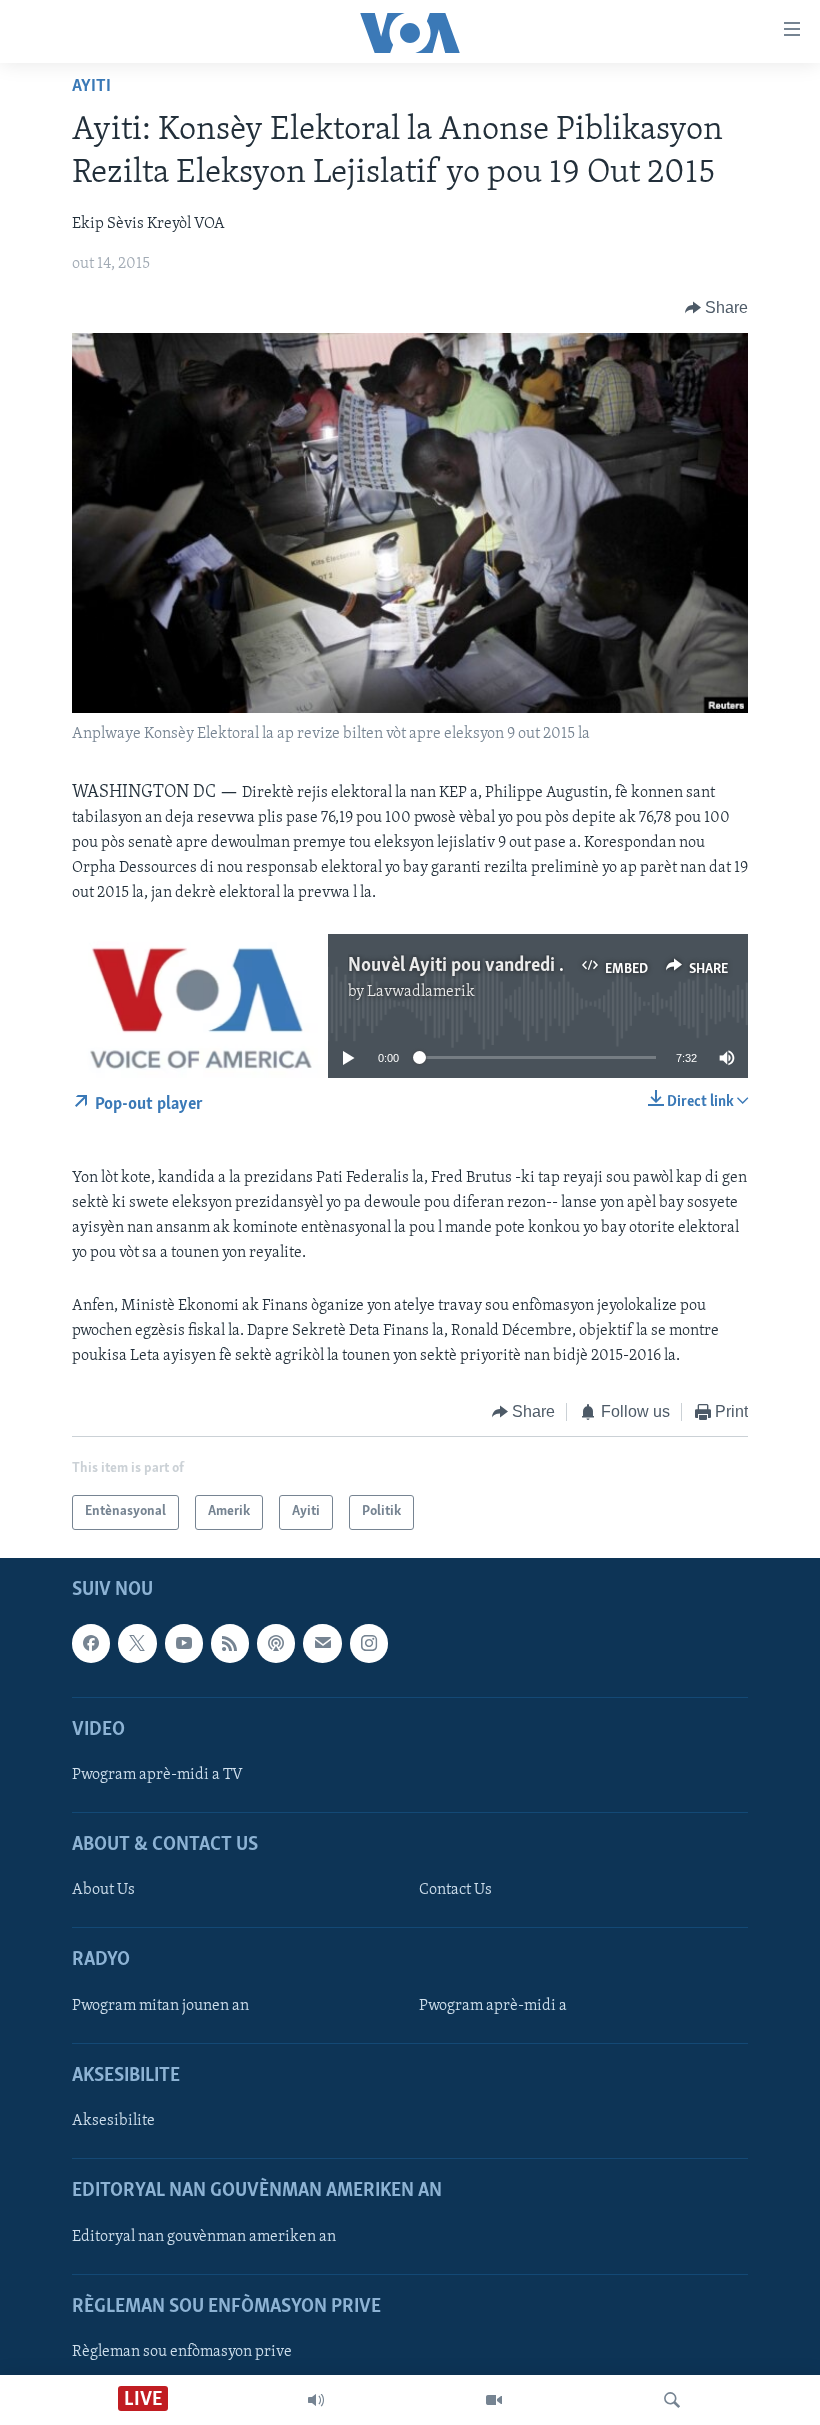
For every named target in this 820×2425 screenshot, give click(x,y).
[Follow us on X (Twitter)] (137, 1643)
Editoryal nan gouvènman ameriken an (204, 2236)
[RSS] (230, 1643)
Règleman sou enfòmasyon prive (182, 2352)
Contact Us (455, 1890)
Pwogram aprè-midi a (493, 2005)
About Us (103, 1890)
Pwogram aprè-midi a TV (157, 1775)
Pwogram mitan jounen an (160, 2005)
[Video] (494, 2400)
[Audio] (316, 2400)
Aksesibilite (113, 2121)
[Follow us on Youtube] (184, 1643)
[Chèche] (672, 2400)
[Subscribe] (322, 1643)
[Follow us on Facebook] (91, 1643)
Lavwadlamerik (421, 992)
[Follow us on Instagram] (369, 1643)
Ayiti (91, 87)
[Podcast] (276, 1643)
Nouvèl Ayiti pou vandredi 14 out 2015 (499, 966)
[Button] (717, 308)
